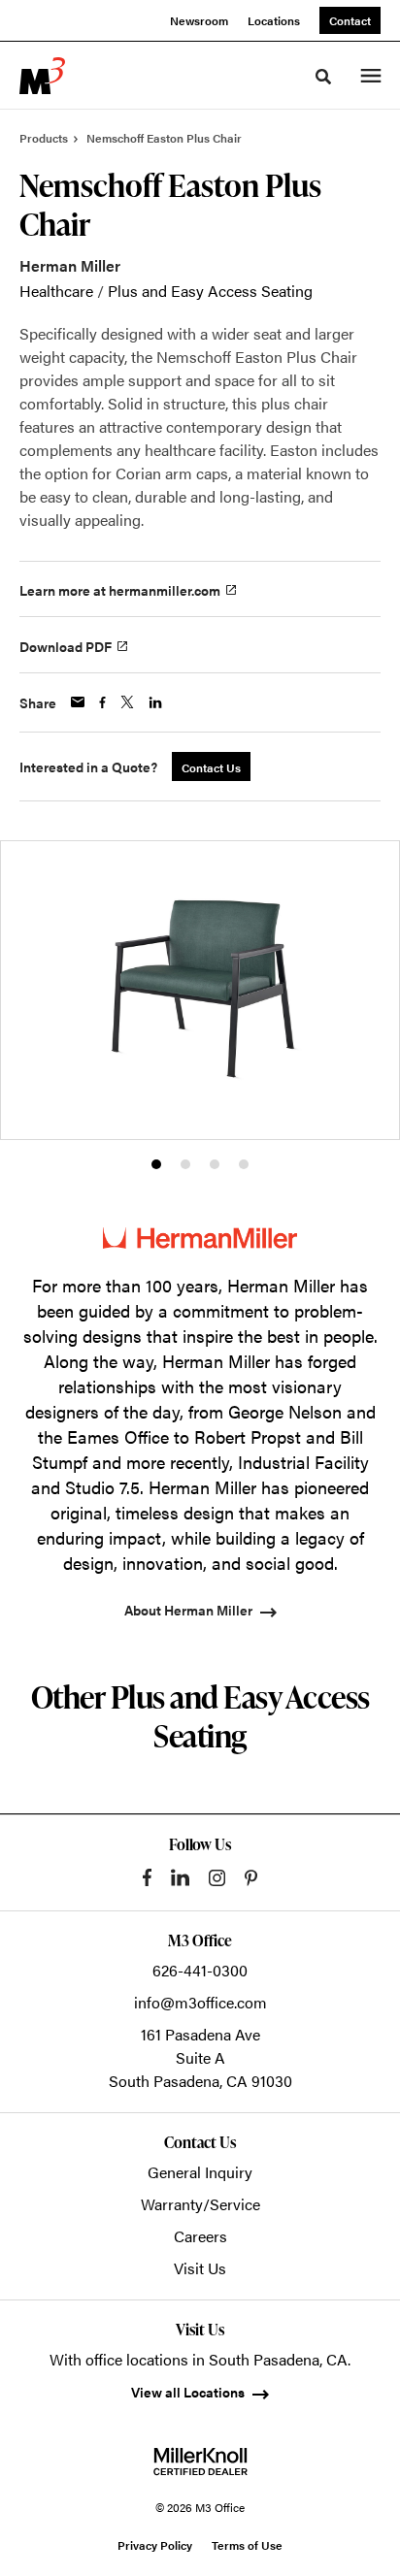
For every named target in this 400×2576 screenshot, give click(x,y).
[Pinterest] (251, 1878)
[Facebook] (147, 1877)
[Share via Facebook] (102, 702)
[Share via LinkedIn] (155, 702)
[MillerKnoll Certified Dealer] (200, 2462)
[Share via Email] (78, 702)
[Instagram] (217, 1878)
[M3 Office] (42, 76)
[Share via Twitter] (127, 702)
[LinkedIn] (180, 1877)
